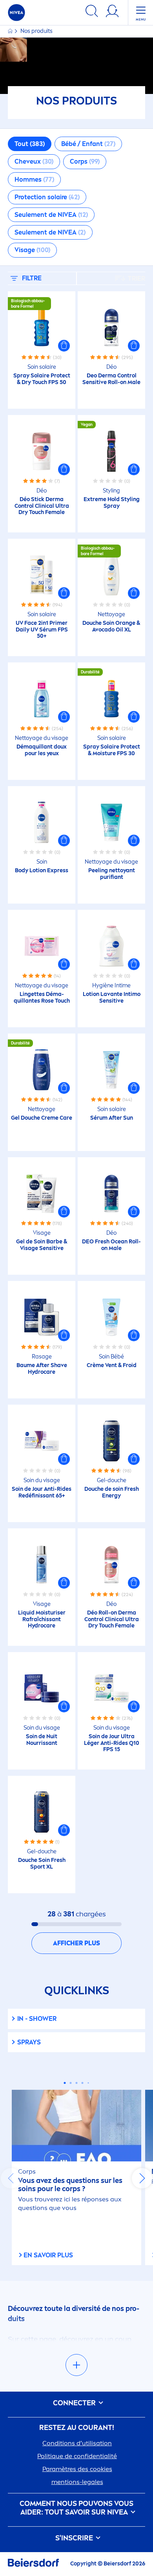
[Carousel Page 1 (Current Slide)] (65, 2083)
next (142, 2178)
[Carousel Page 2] (71, 2083)
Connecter (75, 2403)
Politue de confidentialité (77, 2456)
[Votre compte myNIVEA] (112, 12)
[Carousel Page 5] (88, 2083)
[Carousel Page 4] (83, 2083)
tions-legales (77, 2482)
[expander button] (76, 2365)
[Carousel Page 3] (77, 2083)
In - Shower (37, 2019)
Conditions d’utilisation (77, 2443)
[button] (64, 346)
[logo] (16, 13)
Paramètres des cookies (77, 2469)
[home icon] (11, 31)
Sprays (29, 2042)
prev (11, 2178)
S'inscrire (75, 2538)
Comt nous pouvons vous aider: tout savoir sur (76, 2508)
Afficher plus (76, 1943)
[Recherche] (92, 12)
